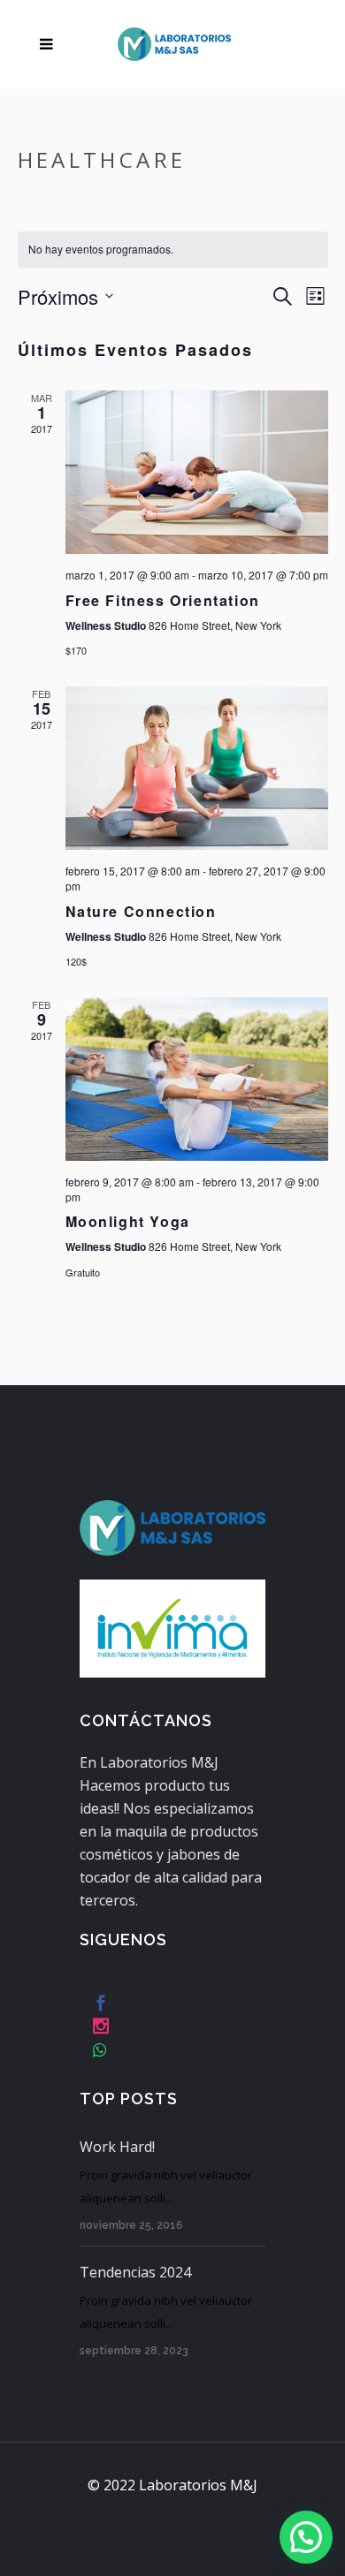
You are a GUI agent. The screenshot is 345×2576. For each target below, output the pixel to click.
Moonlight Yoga (128, 1221)
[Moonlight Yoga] (197, 1080)
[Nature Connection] (197, 769)
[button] (306, 2537)
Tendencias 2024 (135, 2272)
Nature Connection (141, 911)
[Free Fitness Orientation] (197, 473)
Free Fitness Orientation (163, 600)
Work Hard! (117, 2147)
